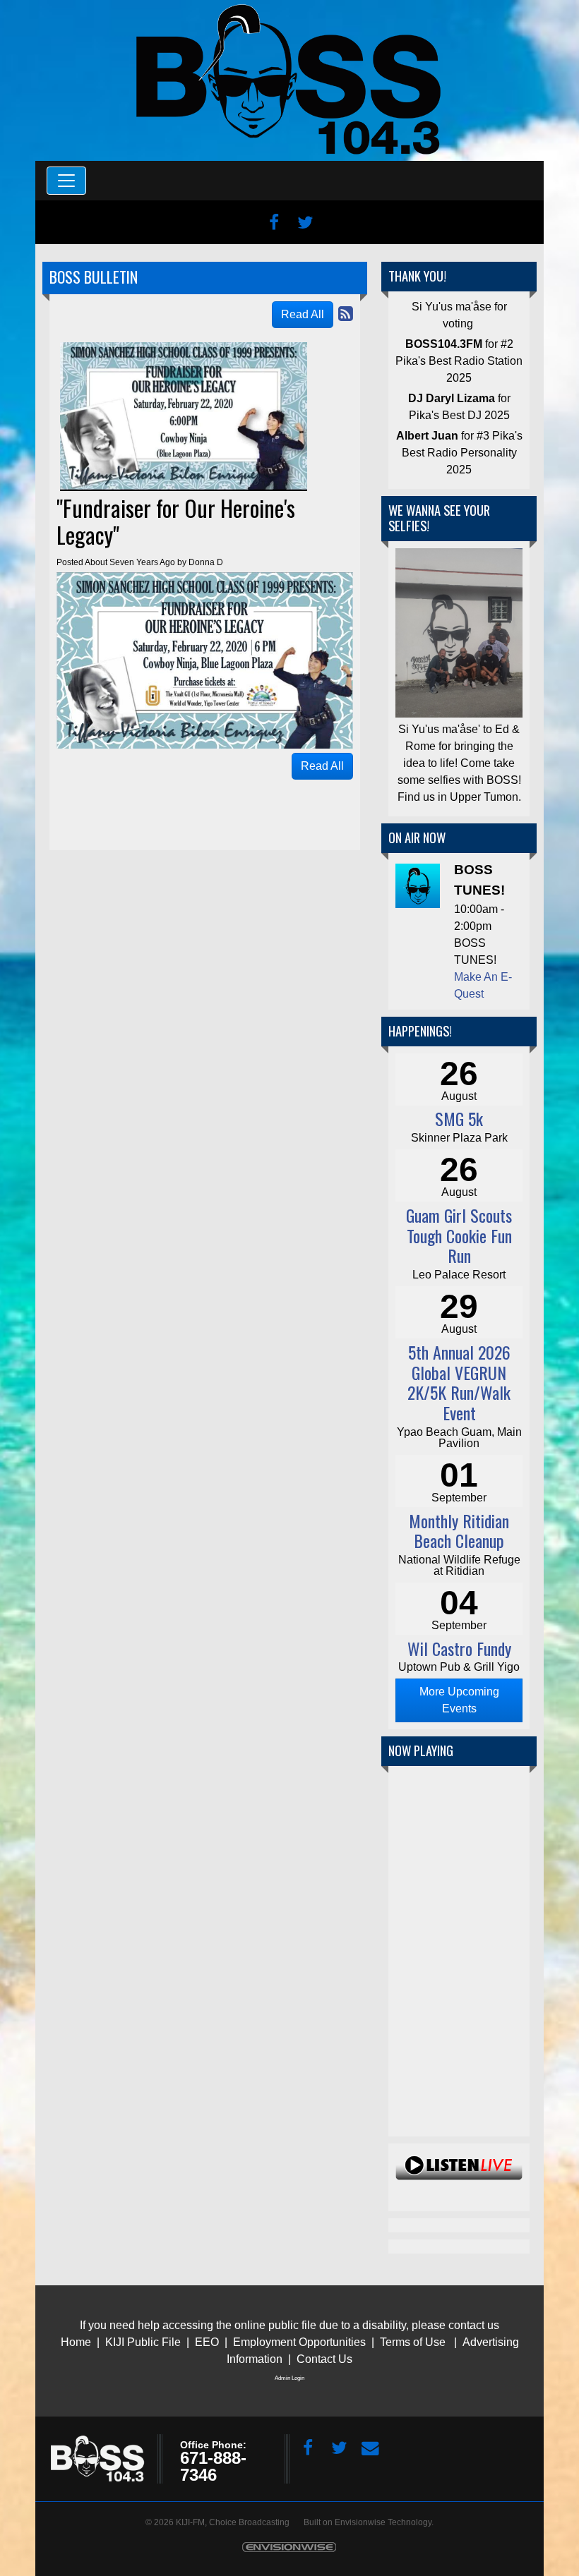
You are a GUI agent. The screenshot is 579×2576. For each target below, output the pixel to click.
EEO (208, 2342)
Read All (303, 314)
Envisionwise (360, 2522)
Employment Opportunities (299, 2342)
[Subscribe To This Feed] (346, 314)
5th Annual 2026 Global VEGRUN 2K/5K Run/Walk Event (459, 1382)
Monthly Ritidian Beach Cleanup (459, 1531)
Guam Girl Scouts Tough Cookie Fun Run (459, 1235)
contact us (474, 2325)
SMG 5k (459, 1118)
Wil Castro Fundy (459, 1648)
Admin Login (289, 2378)
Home (76, 2342)
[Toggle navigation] (66, 181)
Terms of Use (413, 2342)
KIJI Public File (143, 2342)
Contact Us (324, 2359)
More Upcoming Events (459, 1700)
